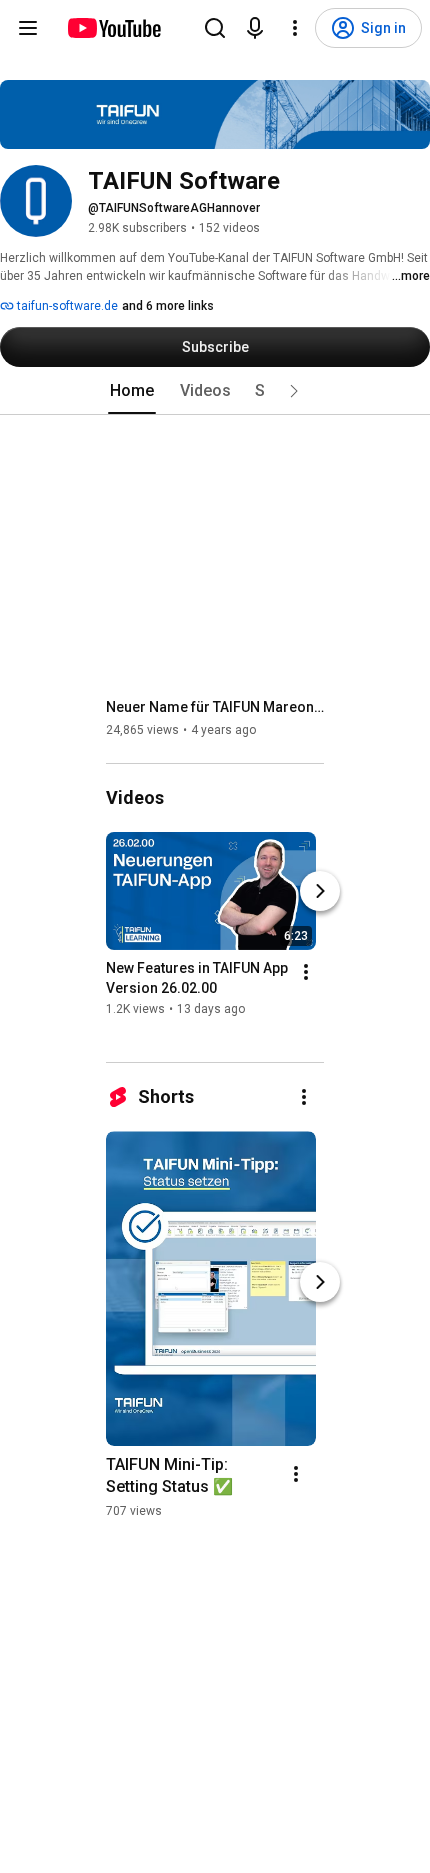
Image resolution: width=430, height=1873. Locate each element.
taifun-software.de (66, 306)
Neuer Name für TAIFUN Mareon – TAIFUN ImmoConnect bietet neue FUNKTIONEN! (215, 707)
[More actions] (306, 972)
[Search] (215, 28)
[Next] (320, 891)
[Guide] (28, 28)
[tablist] (215, 391)
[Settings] (295, 28)
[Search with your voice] (255, 28)
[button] (294, 391)
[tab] (132, 391)
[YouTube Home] (113, 28)
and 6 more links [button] (168, 306)
